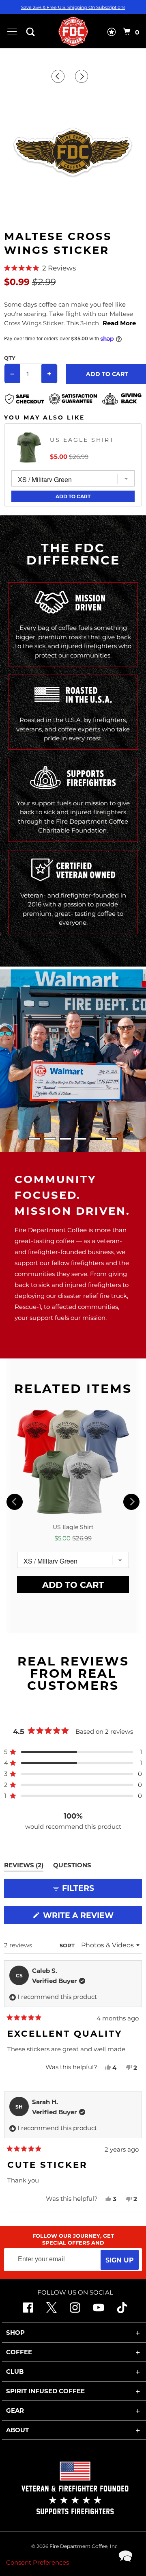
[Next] (83, 76)
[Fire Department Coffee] (73, 31)
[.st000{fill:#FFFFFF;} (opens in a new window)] (52, 2311)
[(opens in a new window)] (122, 2311)
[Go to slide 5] (96, 1139)
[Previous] (59, 76)
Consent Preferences (38, 2562)
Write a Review (82, 1917)
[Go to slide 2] (50, 1139)
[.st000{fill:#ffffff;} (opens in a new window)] (28, 2311)
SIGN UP (120, 2260)
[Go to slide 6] (112, 1139)
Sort (68, 1945)
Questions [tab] (72, 1866)
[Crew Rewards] (112, 34)
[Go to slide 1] (34, 1139)
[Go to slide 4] (81, 1139)
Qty (10, 358)
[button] (73, 268)
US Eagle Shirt (82, 440)
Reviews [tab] (24, 1866)
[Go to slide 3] (65, 1139)
